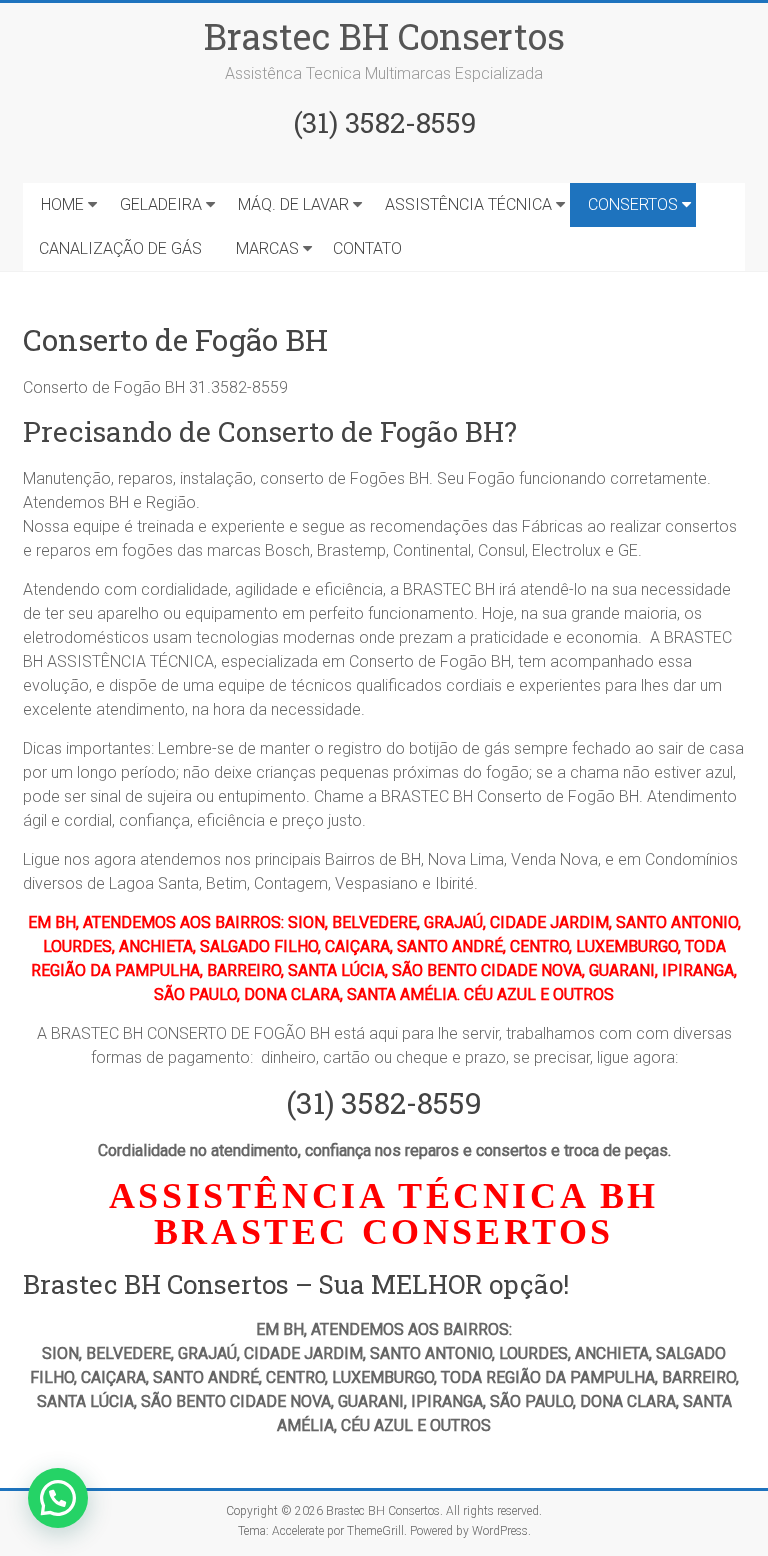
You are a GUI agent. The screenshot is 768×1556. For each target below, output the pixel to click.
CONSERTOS (633, 204)
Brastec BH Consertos (384, 36)
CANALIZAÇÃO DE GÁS (120, 248)
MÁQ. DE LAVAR (293, 204)
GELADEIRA (161, 204)
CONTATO (367, 248)
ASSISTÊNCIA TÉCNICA (468, 204)
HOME (62, 204)
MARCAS (267, 248)
